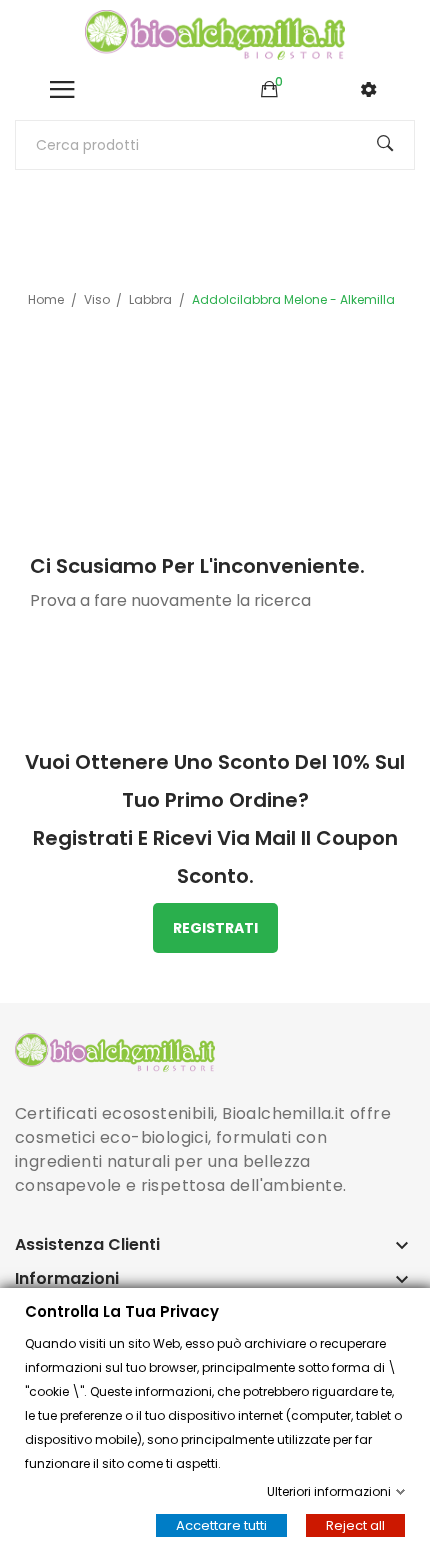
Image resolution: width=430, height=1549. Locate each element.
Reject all (355, 1525)
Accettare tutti (221, 1525)
